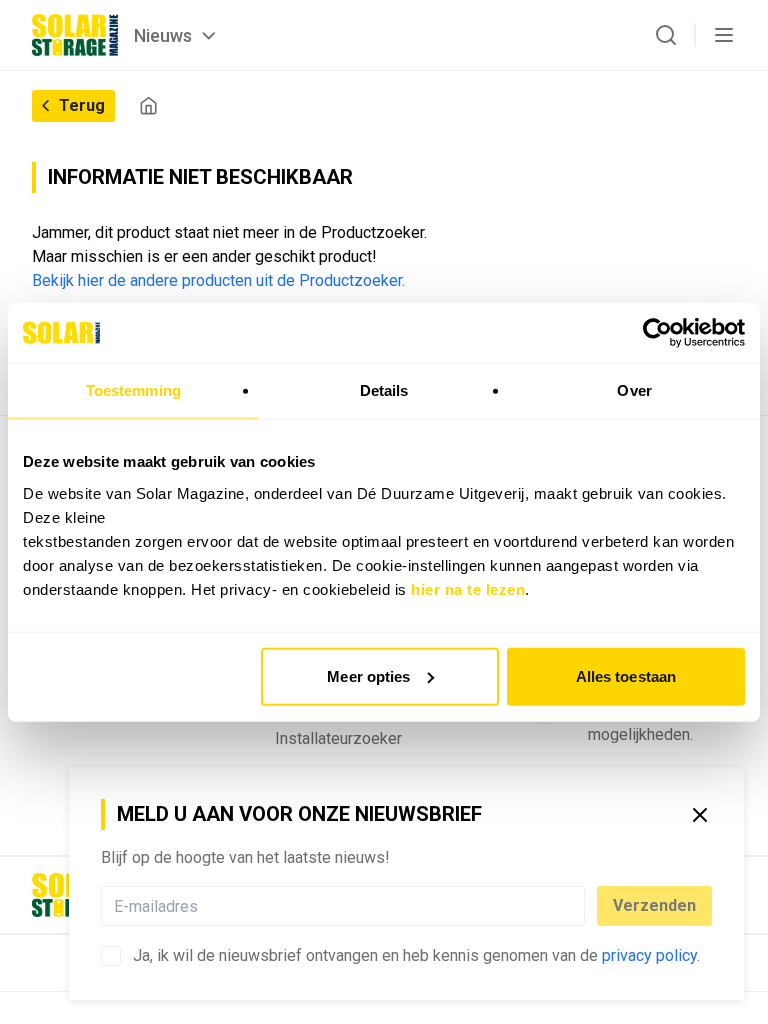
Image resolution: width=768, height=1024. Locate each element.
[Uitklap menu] (724, 35)
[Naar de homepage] (75, 35)
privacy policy (649, 955)
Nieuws (163, 35)
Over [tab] (634, 390)
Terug (82, 105)
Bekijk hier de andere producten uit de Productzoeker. (218, 280)
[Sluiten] (700, 815)
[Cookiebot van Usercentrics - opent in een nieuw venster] (657, 333)
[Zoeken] (666, 35)
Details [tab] (384, 390)
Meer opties (368, 675)
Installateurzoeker (338, 738)
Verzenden (654, 905)
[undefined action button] (579, 906)
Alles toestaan (626, 675)
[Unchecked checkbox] (111, 956)
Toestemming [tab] (133, 390)
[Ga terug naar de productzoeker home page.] (148, 105)
